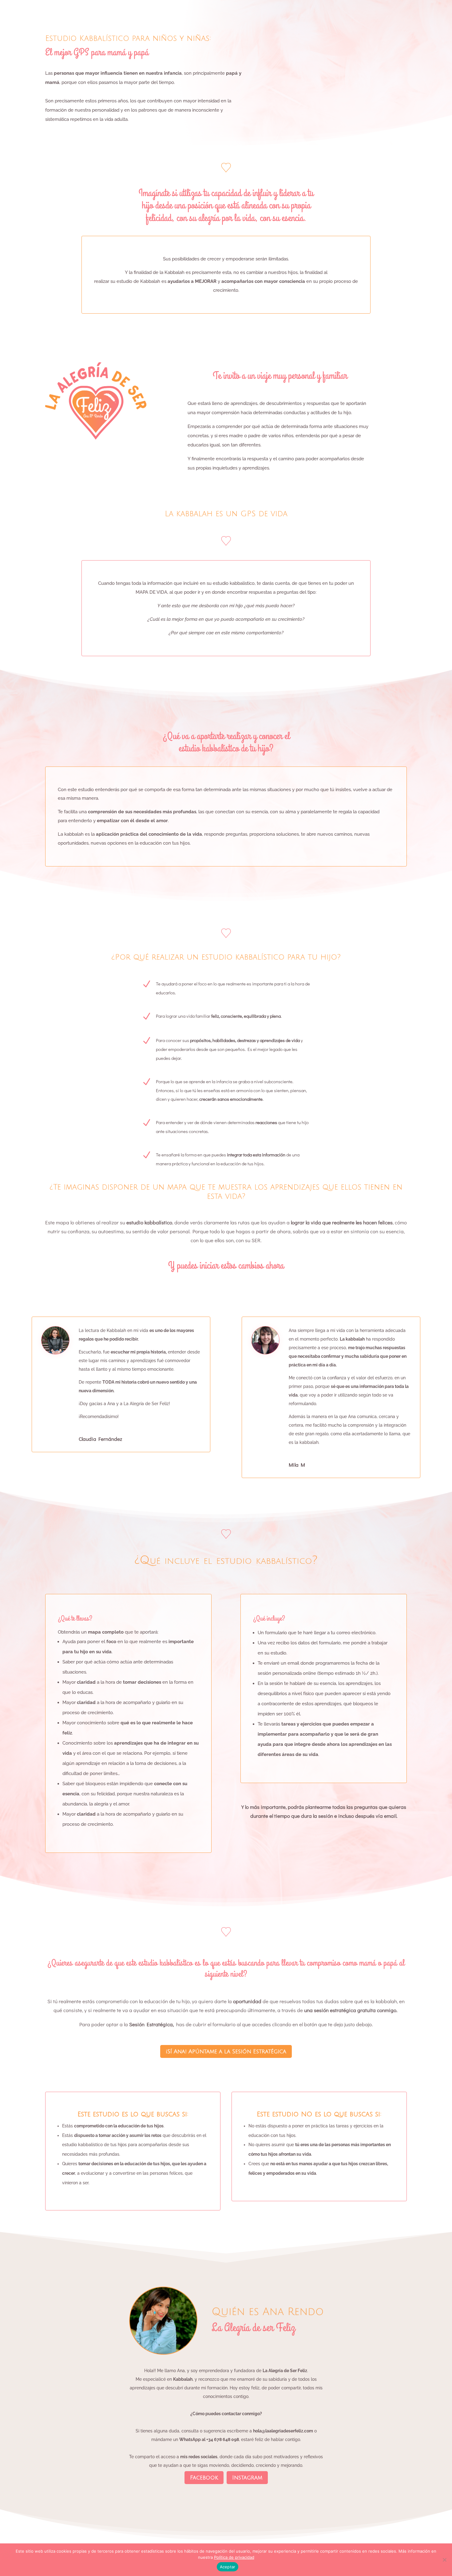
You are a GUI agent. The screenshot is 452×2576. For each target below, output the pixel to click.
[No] (444, 2560)
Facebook (204, 2478)
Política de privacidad (234, 2557)
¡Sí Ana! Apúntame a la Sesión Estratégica (226, 2051)
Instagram (247, 2478)
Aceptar (228, 2567)
